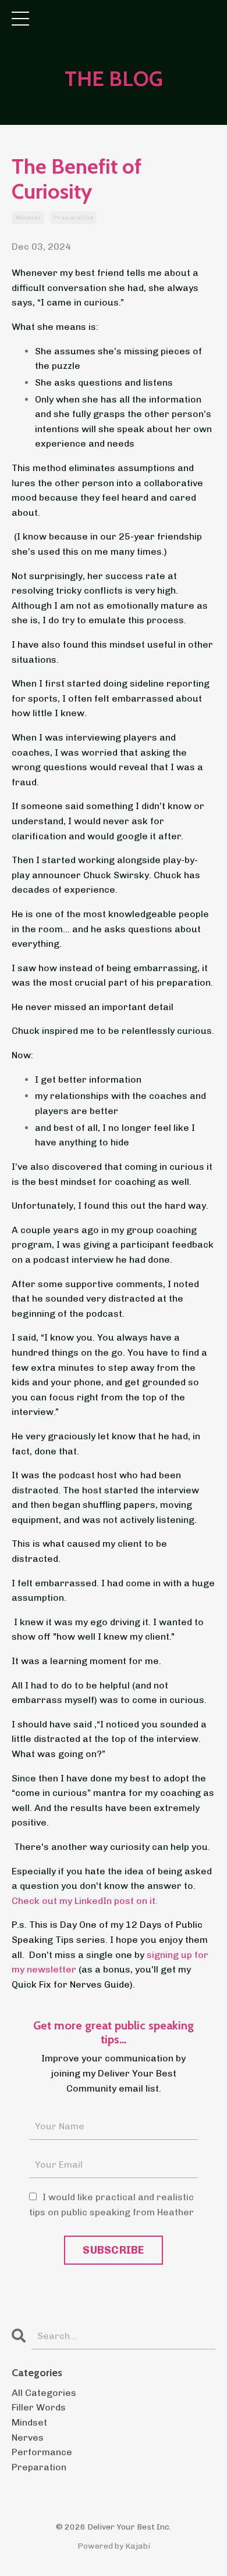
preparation (73, 218)
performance (42, 2452)
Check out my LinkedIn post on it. (85, 1901)
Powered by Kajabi (114, 2546)
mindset (28, 218)
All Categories (44, 2393)
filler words (39, 2407)
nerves (28, 2437)
